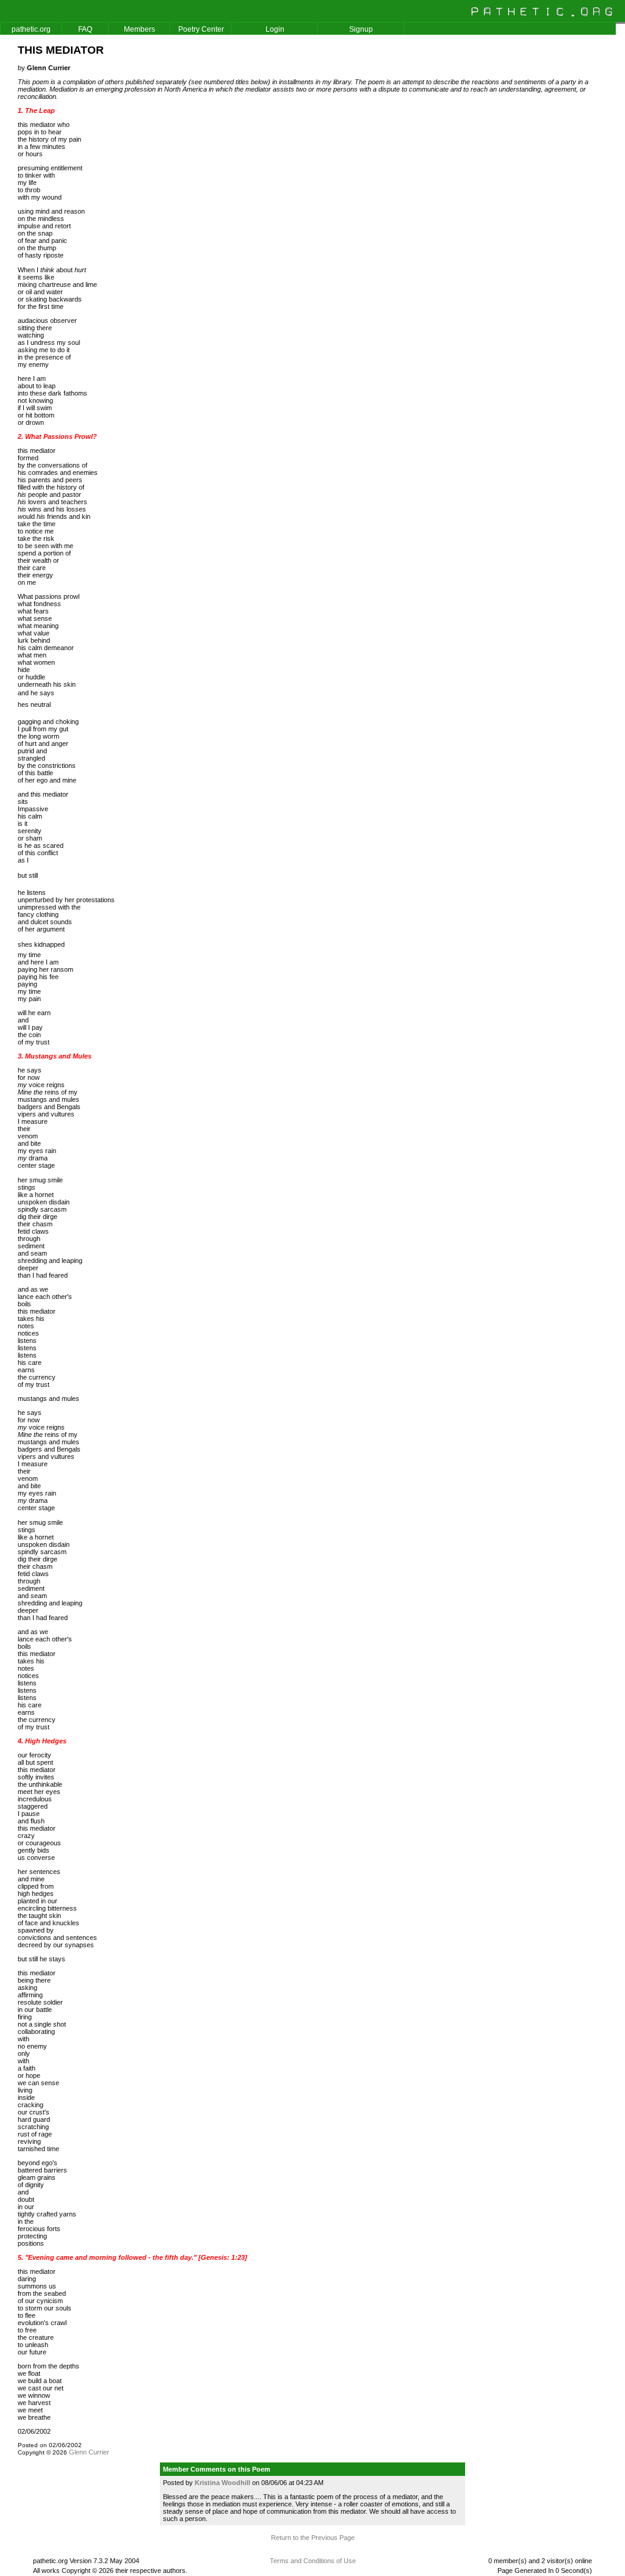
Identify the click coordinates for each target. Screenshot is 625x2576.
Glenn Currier (89, 2452)
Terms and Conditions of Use (313, 2561)
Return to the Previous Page (313, 2538)
